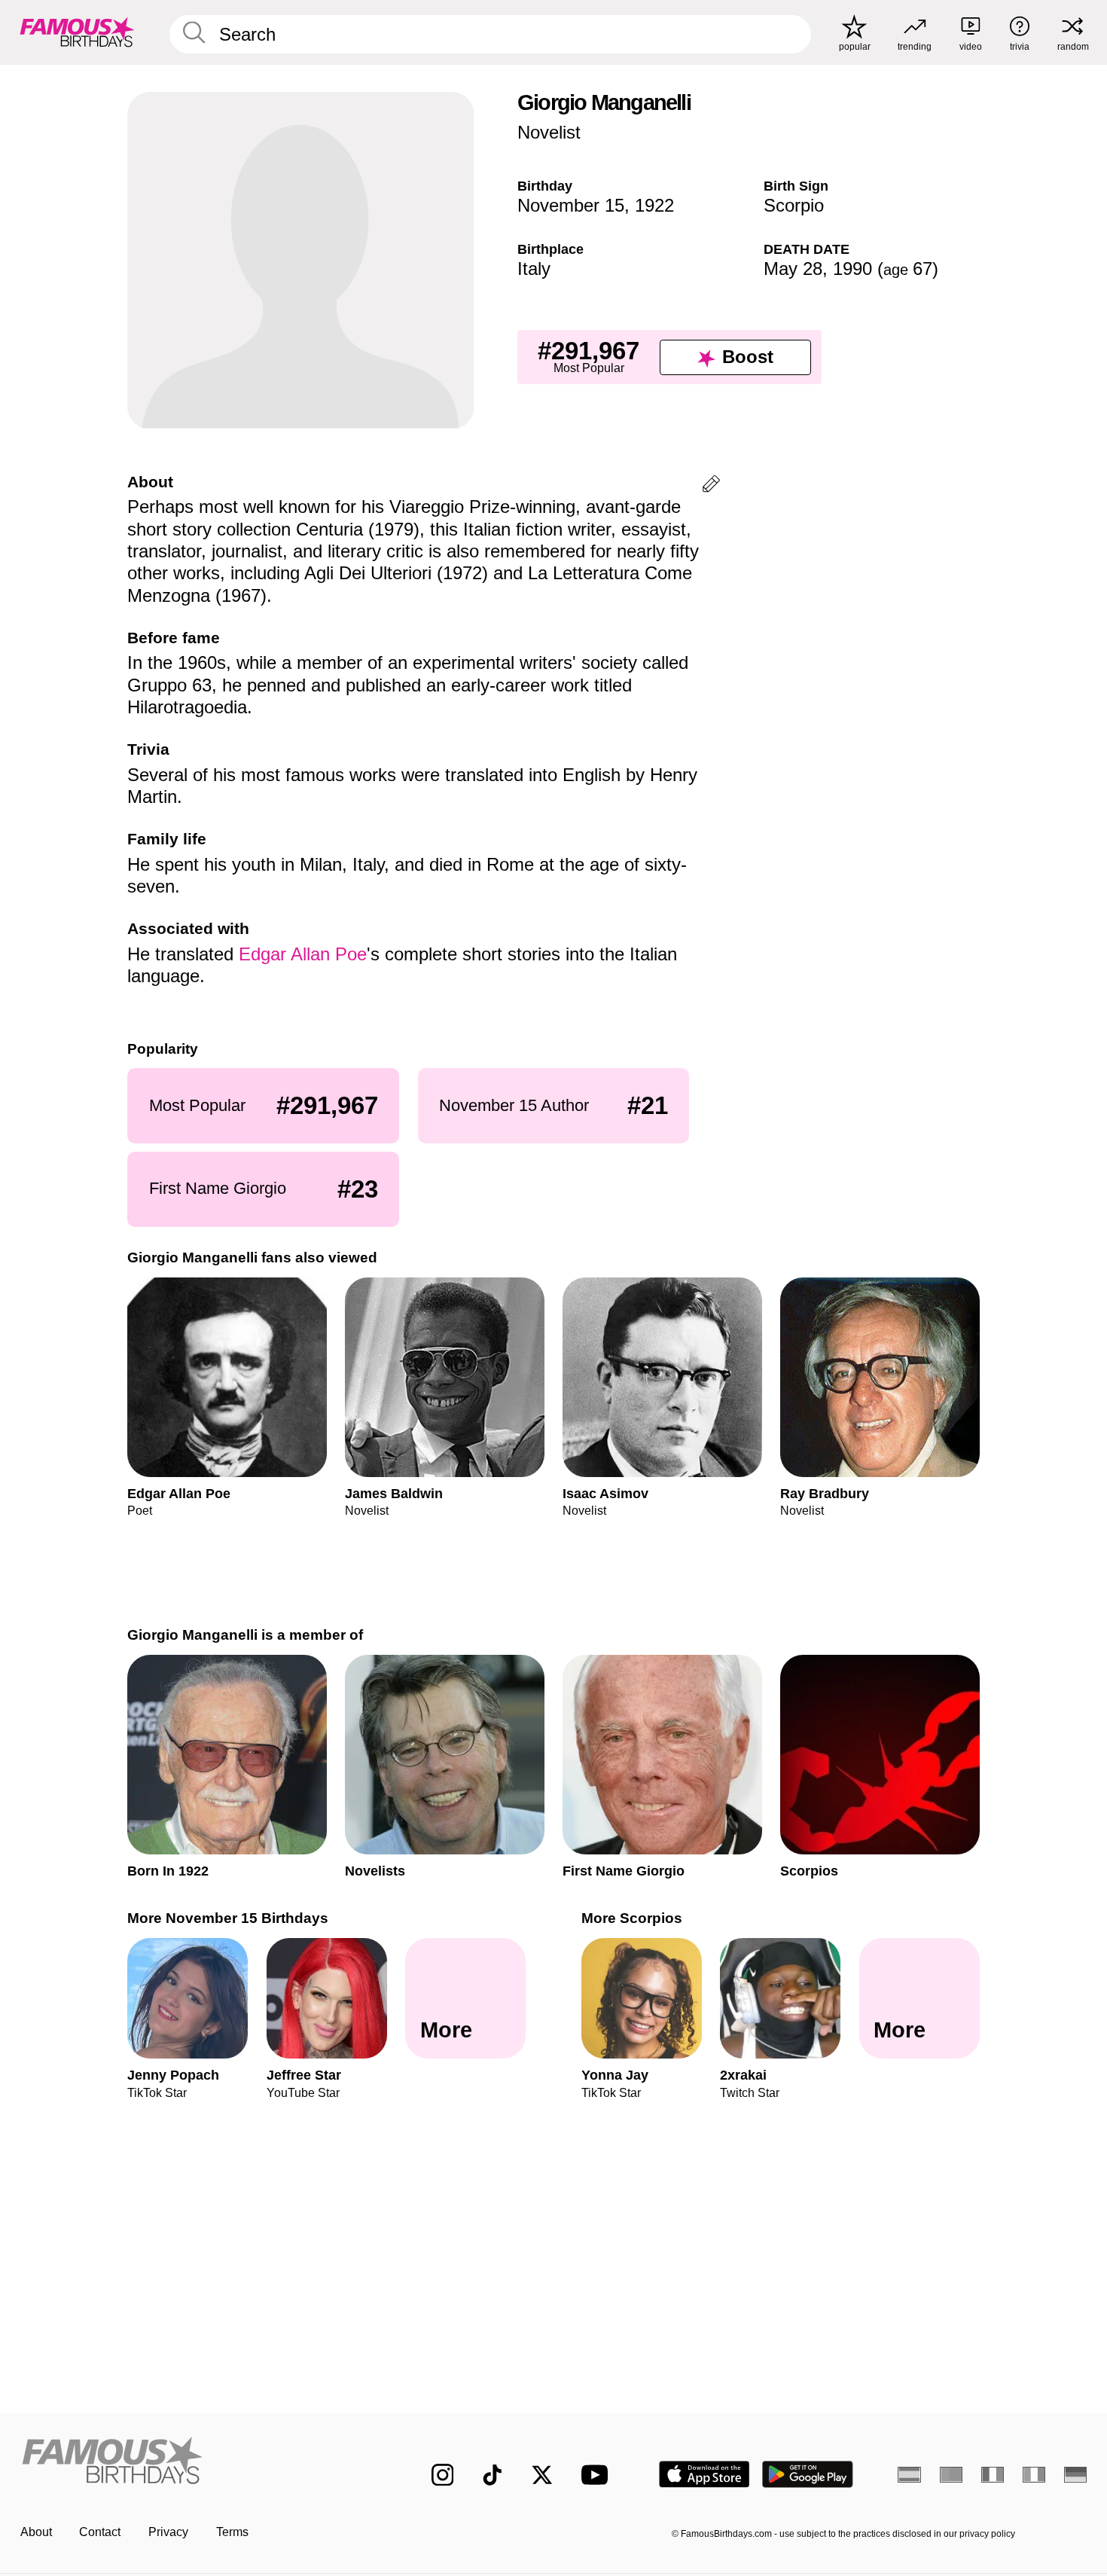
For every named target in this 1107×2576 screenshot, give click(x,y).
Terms (232, 2532)
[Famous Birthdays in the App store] (704, 2474)
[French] (993, 2474)
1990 (852, 269)
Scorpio (794, 205)
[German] (1076, 2474)
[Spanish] (909, 2474)
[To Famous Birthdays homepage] (77, 32)
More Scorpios (632, 1918)
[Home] (195, 2462)
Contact (100, 2532)
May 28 (793, 269)
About (36, 2532)
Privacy (168, 2532)
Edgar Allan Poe (303, 954)
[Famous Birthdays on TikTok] (493, 2475)
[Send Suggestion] (711, 486)
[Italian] (1034, 2474)
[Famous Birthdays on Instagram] (443, 2475)
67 (908, 269)
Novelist (549, 132)
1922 (654, 205)
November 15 (571, 205)
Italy (534, 269)
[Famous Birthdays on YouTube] (598, 2475)
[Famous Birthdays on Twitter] (542, 2475)
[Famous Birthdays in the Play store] (808, 2474)
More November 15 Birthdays (228, 1918)
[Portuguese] (951, 2474)
